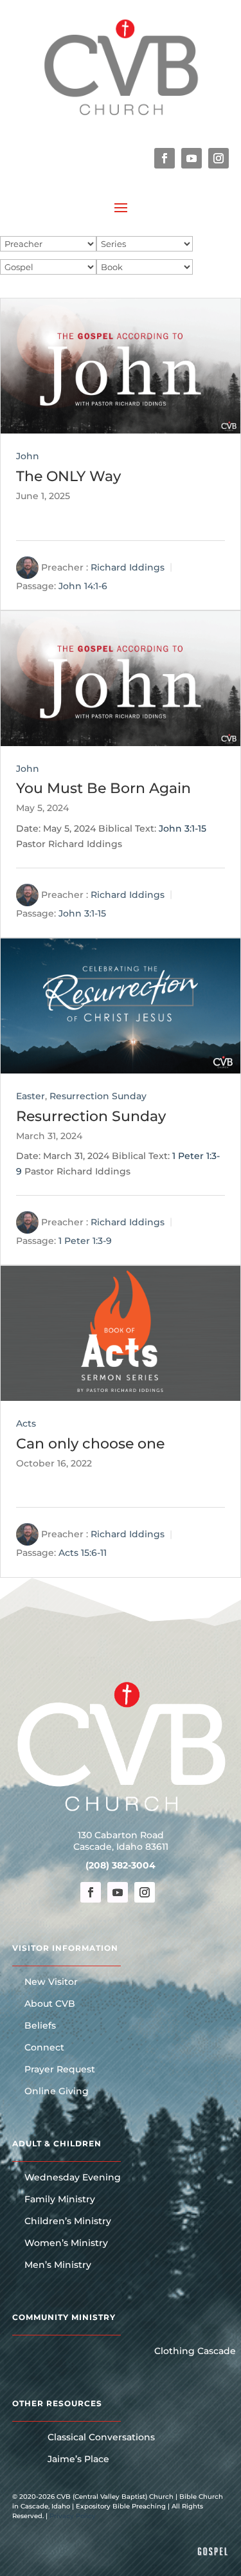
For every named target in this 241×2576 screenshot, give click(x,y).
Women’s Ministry (66, 2243)
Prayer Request (60, 2070)
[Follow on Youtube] (192, 158)
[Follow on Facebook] (165, 158)
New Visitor (51, 1982)
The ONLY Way (68, 476)
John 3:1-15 (183, 828)
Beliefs (40, 2026)
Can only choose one (90, 1444)
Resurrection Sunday (98, 1096)
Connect (44, 2048)
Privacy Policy (73, 2516)
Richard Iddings (128, 567)
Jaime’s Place (78, 2460)
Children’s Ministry (68, 2222)
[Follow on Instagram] (219, 158)
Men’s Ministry (58, 2265)
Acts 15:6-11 (83, 1553)
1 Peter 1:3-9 (85, 1241)
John (28, 456)
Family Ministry (60, 2200)
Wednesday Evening (73, 2178)
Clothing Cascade (195, 2352)
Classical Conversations (101, 2438)
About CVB (50, 2004)
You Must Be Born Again (103, 788)
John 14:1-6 (83, 586)
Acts (26, 1423)
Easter (31, 1096)
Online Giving (57, 2092)
